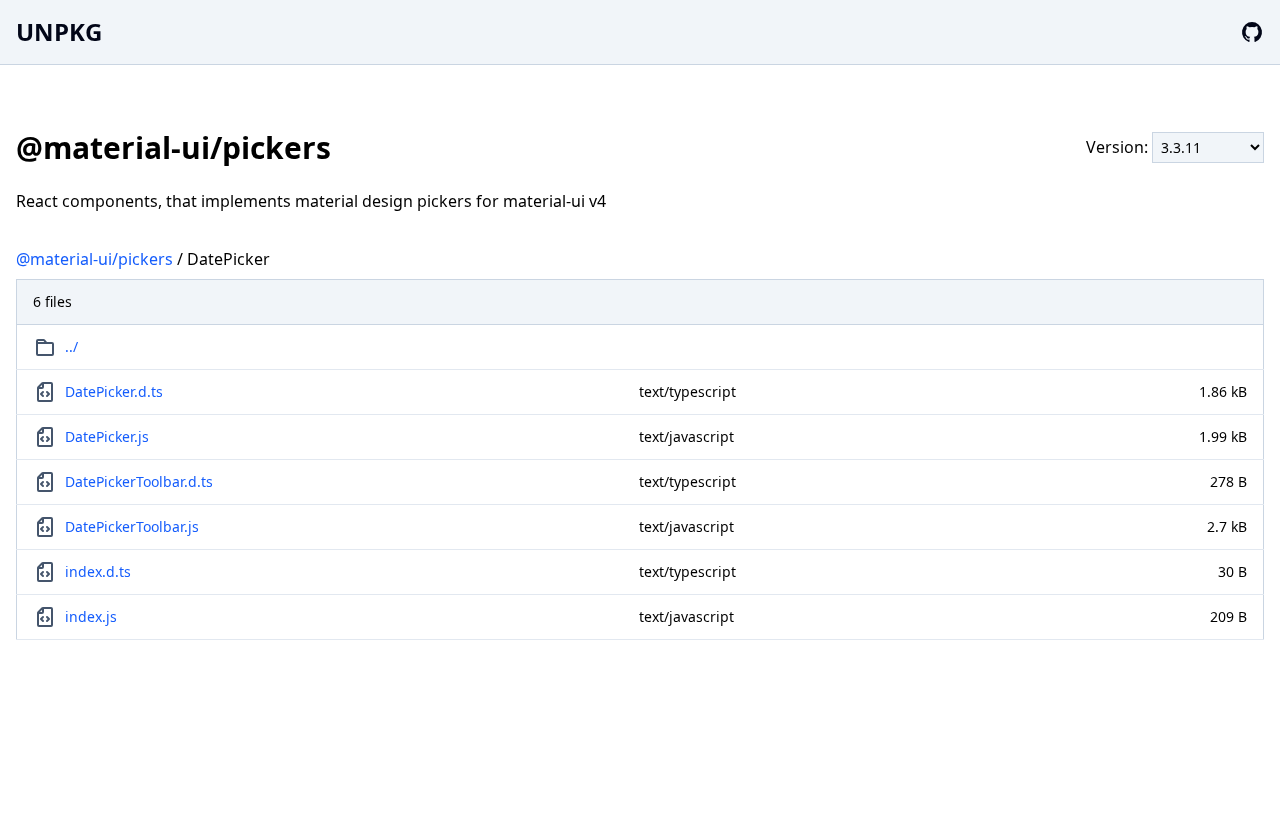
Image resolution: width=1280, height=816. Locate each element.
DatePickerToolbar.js (132, 526)
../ (71, 346)
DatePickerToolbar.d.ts (139, 481)
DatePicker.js (107, 436)
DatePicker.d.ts (114, 391)
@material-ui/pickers (94, 259)
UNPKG (59, 31)
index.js (91, 616)
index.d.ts (98, 571)
